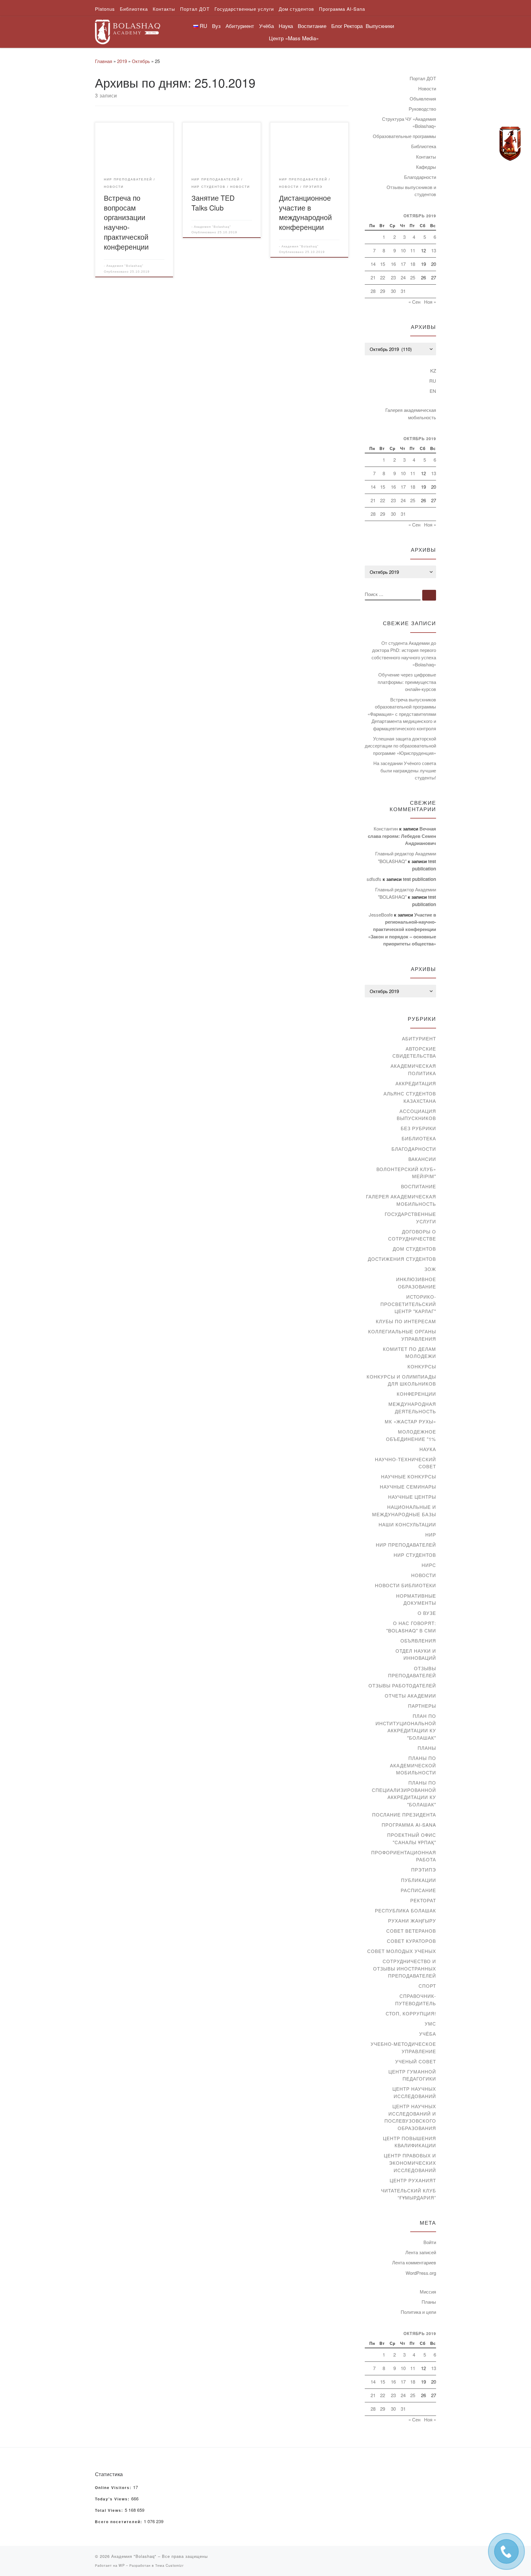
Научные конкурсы (409, 1476)
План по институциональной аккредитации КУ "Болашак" (406, 1727)
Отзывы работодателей (402, 1685)
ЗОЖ (430, 1269)
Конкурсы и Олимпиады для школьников (401, 1380)
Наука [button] (286, 26)
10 (403, 250)
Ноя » (430, 302)
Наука (428, 1449)
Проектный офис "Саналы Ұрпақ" (412, 1838)
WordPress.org (421, 2273)
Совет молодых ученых (402, 1951)
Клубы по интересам (406, 1321)
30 (393, 291)
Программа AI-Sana (409, 1825)
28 (373, 291)
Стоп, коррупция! (411, 2013)
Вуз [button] (216, 26)
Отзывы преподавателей (412, 1672)
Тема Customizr (169, 2565)
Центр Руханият (413, 2180)
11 (413, 250)
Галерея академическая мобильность (411, 414)
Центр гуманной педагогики (412, 2075)
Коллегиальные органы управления (402, 1335)
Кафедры (426, 167)
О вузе (427, 1613)
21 (373, 277)
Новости (427, 88)
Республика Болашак (405, 1910)
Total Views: (110, 2511)
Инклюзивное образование (416, 1283)
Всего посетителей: (119, 2522)
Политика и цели (418, 2312)
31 (403, 291)
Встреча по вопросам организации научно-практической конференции (126, 222)
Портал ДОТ (423, 78)
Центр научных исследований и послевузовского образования (410, 2117)
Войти (430, 2242)
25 (413, 277)
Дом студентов (414, 1249)
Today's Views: (113, 2499)
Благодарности (420, 177)
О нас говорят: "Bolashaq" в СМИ (411, 1627)
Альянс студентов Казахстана (410, 1097)
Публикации (419, 1880)
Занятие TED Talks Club (213, 203)
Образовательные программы (404, 136)
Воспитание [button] (312, 26)
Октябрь (141, 61)
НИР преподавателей (406, 1545)
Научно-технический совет (405, 1463)
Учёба (428, 2034)
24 (403, 277)
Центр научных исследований (414, 2092)
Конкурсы (422, 1366)
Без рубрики (418, 1128)
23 (393, 277)
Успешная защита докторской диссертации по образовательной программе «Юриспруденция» (400, 746)
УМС (430, 2024)
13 (434, 250)
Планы (427, 1748)
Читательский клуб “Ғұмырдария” (409, 2194)
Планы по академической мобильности (413, 1765)
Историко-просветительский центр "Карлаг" (408, 1304)
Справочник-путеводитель (416, 2000)
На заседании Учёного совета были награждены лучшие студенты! (405, 770)
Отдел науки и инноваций (416, 1654)
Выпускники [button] (380, 26)
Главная (104, 61)
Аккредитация (416, 1083)
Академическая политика (413, 1069)
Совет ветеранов (411, 1931)
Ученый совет (416, 2061)
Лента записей (421, 2252)
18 (413, 264)
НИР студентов (415, 1555)
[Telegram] (510, 144)
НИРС (429, 1565)
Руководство (422, 109)
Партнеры (422, 1706)
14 (373, 264)
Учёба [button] (266, 26)
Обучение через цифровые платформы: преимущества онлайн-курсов (407, 682)
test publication (419, 879)
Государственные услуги (410, 1218)
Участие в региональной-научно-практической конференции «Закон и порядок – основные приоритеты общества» (402, 929)
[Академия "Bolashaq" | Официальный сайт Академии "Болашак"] (128, 30)
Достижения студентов (402, 1259)
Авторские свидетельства (414, 1052)
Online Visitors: (114, 2488)
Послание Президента (404, 1815)
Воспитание (419, 1186)
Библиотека (424, 146)
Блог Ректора (347, 26)
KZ (433, 371)
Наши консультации (407, 1524)
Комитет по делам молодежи (409, 1353)
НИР (431, 1535)
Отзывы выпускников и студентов (411, 191)
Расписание (418, 1890)
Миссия (428, 2292)
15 (383, 264)
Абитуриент (419, 1038)
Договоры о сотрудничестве (412, 1235)
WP (122, 2565)
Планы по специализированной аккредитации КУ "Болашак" (404, 1793)
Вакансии (422, 1159)
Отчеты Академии (410, 1696)
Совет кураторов (411, 1941)
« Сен (414, 302)
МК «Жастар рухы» (410, 1421)
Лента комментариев (414, 2262)
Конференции (416, 1394)
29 (383, 291)
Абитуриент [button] (240, 26)
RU (433, 381)
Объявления (423, 99)
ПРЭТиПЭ (424, 1870)
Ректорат (423, 1900)
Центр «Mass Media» (294, 38)
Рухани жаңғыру (412, 1921)
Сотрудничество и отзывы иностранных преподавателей (405, 1968)
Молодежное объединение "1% (411, 1435)
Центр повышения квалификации (409, 2142)
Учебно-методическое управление (403, 2047)
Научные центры (412, 1497)
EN (433, 391)
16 (393, 264)
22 (383, 277)
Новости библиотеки (405, 1585)
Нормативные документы (416, 1599)
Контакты (426, 157)
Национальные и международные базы (404, 1511)
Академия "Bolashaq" (125, 266)
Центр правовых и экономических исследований (410, 2163)
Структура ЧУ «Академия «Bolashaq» (409, 122)
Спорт (427, 1986)
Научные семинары (408, 1487)
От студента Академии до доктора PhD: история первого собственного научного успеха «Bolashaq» (404, 654)
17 (403, 264)
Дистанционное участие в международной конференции (305, 212)
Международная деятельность (412, 1408)
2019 (122, 61)
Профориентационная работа (404, 1856)
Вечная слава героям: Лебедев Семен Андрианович (402, 836)
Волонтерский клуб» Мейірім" (406, 1173)
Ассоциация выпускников (416, 1115)
